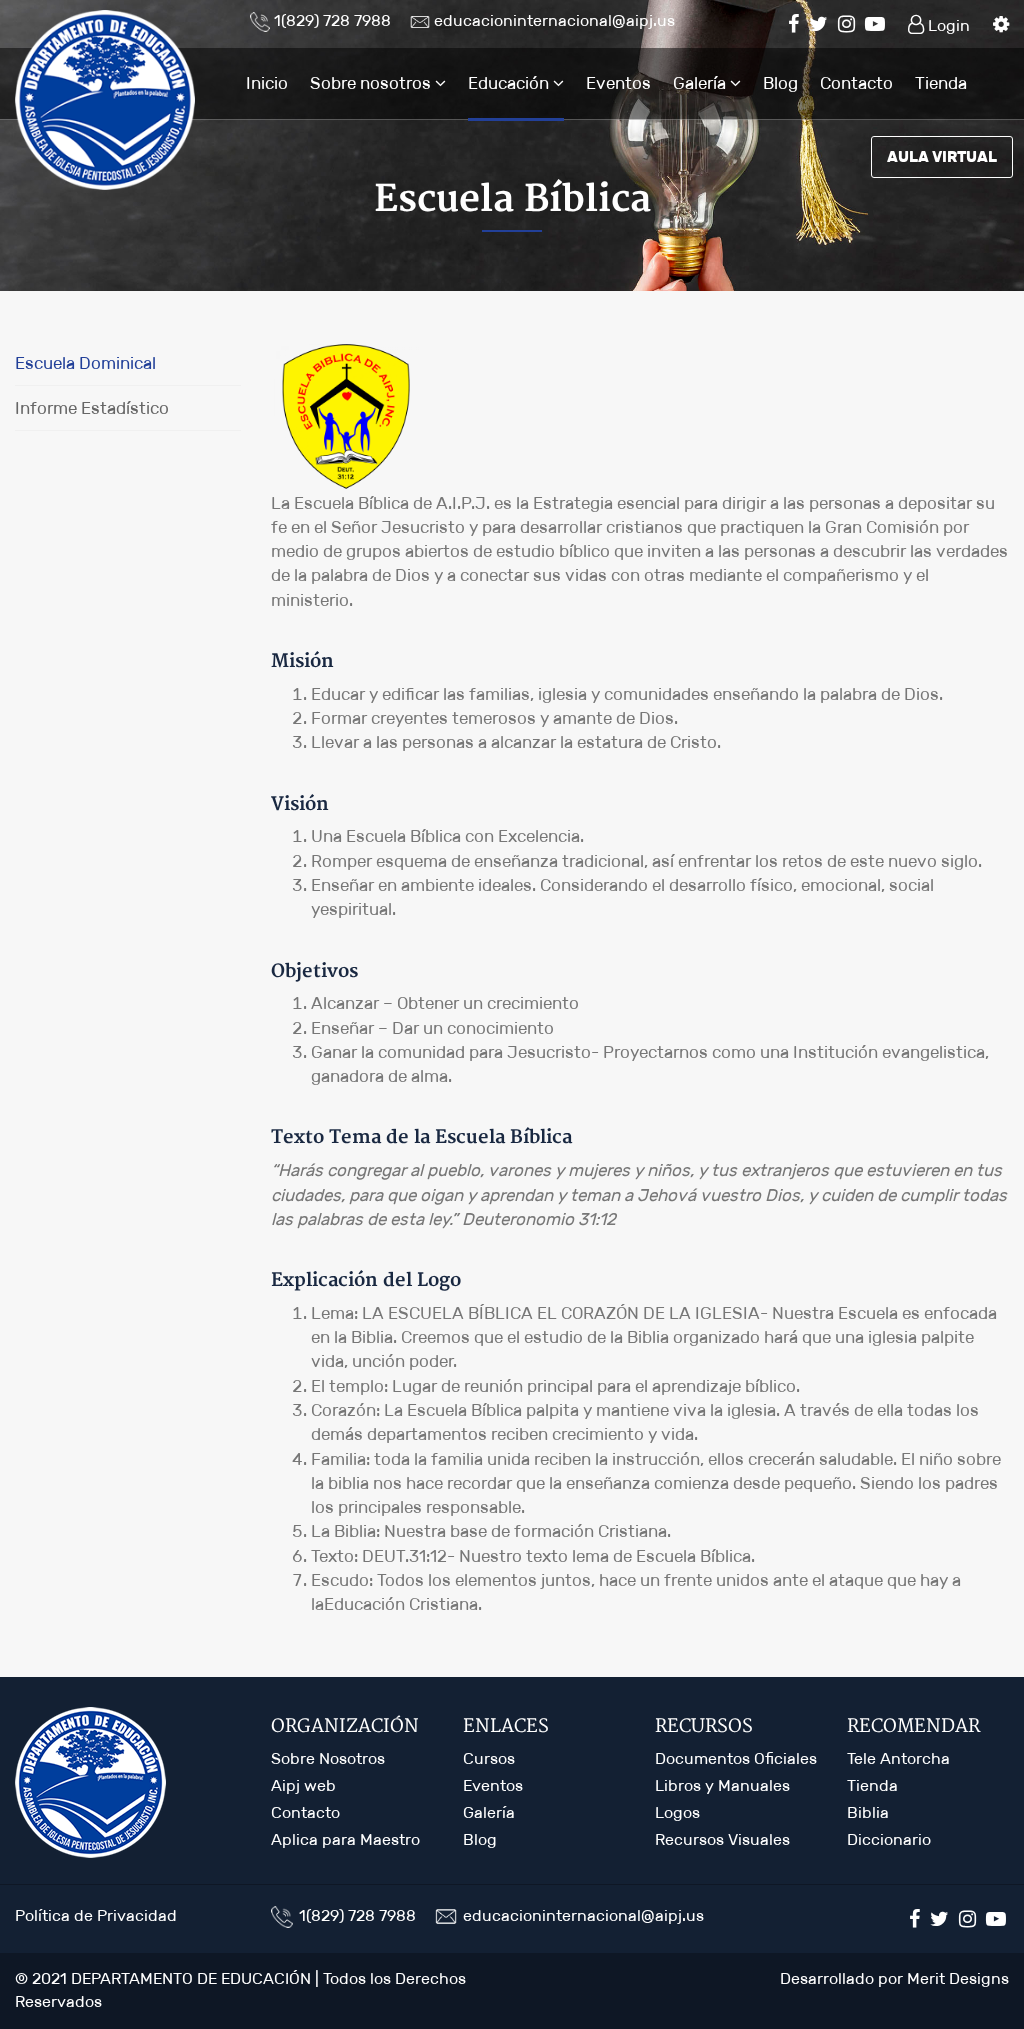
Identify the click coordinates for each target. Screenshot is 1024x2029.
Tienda (941, 83)
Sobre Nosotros (328, 1758)
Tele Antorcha (898, 1758)
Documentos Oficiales (736, 1758)
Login (947, 25)
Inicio (267, 83)
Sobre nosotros (372, 83)
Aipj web (303, 1785)
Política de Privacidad (96, 1915)
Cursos (489, 1758)
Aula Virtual (942, 157)
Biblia (868, 1812)
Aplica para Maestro (345, 1839)
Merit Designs (958, 1978)
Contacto (856, 83)
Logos (677, 1812)
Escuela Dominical (85, 363)
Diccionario (889, 1839)
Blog (780, 83)
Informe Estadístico (92, 408)
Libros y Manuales (722, 1785)
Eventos (618, 83)
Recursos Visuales (722, 1839)
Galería (701, 83)
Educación (510, 83)
